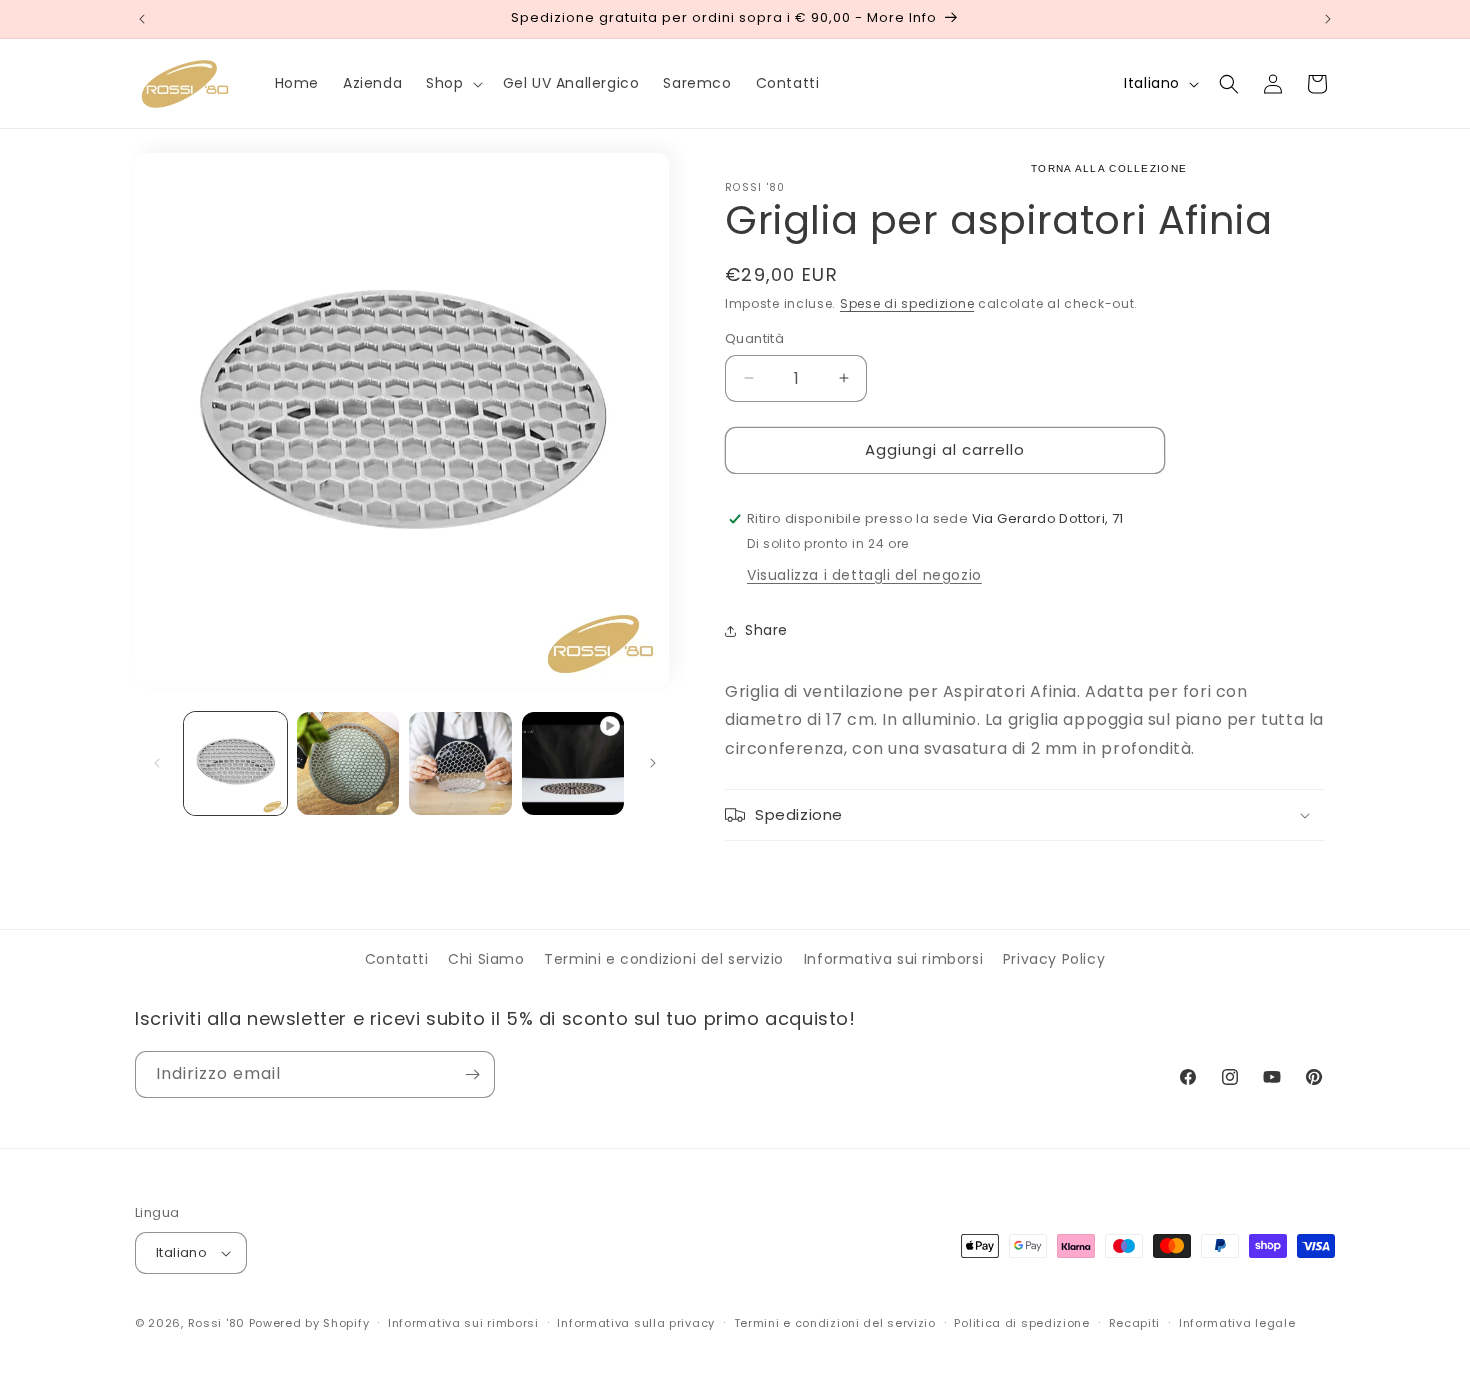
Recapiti (1135, 1323)
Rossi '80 (216, 1323)
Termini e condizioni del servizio (664, 959)
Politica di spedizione (1021, 1323)
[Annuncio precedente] (142, 19)
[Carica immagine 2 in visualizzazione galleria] (348, 763)
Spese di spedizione (907, 303)
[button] (452, 83)
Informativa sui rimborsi (893, 959)
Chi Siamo (486, 959)
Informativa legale (1237, 1323)
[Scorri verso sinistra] (157, 763)
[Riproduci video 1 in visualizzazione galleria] (573, 763)
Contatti (397, 959)
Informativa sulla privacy (636, 1323)
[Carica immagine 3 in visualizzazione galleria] (460, 763)
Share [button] (766, 630)
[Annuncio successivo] (1328, 19)
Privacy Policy (1054, 959)
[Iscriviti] (472, 1074)
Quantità (754, 338)
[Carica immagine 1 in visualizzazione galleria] (235, 763)
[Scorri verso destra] (653, 763)
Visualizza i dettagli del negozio (864, 575)
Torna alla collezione (1109, 168)
